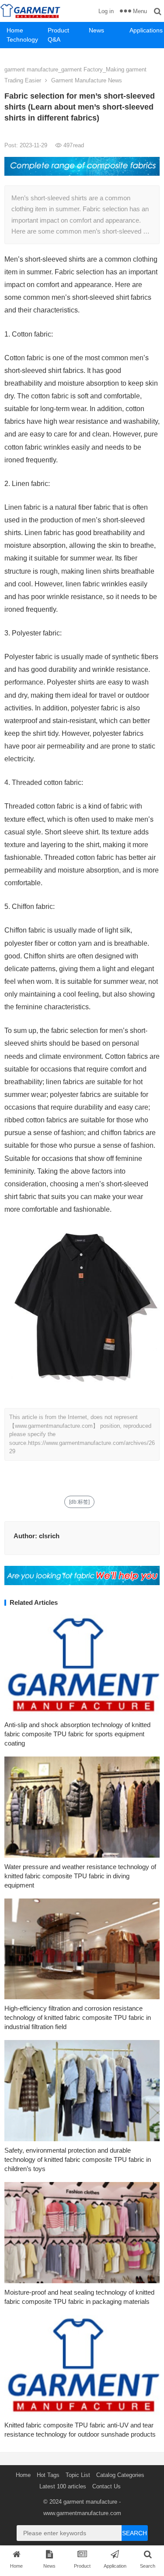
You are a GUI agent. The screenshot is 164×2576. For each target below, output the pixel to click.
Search (134, 2533)
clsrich (49, 1536)
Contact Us (106, 2486)
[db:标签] (79, 1502)
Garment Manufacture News (87, 80)
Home (15, 30)
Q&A (54, 39)
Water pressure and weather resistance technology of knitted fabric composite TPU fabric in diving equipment (80, 1876)
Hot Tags (48, 2475)
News (96, 30)
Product (58, 30)
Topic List (78, 2475)
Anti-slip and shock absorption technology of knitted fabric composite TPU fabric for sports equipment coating (77, 1734)
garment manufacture (90, 2502)
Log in (106, 11)
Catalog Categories (120, 2475)
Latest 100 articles (63, 2486)
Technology (22, 39)
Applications (146, 30)
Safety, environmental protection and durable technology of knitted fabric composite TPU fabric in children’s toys (78, 2159)
